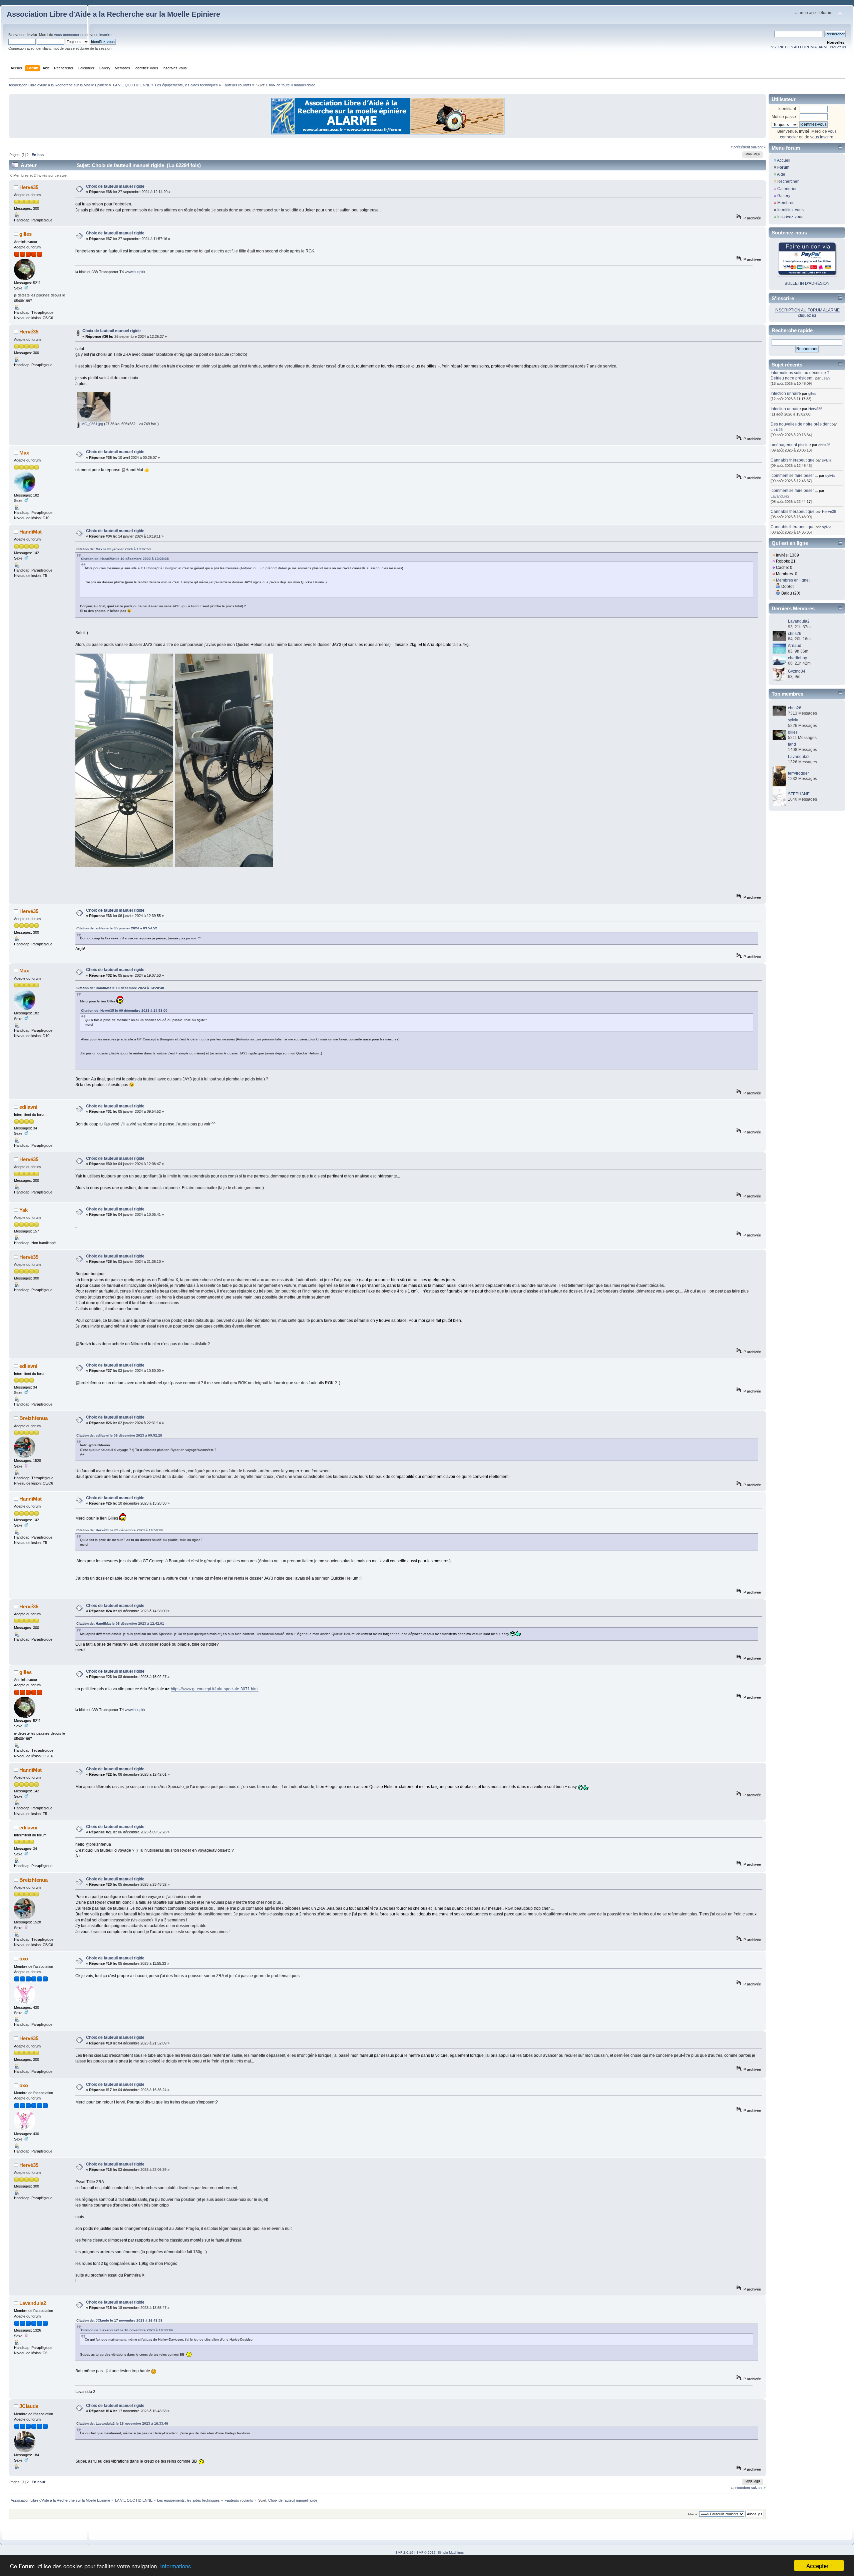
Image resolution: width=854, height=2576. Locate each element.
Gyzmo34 (797, 671)
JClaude (29, 2406)
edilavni (28, 1107)
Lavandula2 (33, 2303)
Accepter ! (819, 2565)
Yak (24, 1210)
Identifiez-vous (790, 210)
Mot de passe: (784, 117)
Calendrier (787, 189)
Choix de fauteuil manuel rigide (115, 186)
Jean (826, 378)
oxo (24, 1959)
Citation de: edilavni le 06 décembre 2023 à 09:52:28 (119, 1435)
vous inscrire (101, 35)
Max (24, 453)
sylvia (827, 460)
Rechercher (788, 181)
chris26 (777, 430)
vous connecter (67, 35)
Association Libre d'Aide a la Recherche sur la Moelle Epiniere (113, 14)
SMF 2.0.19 (404, 2552)
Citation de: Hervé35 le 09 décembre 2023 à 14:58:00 (124, 1011)
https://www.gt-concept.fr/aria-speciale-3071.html (215, 1689)
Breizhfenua (34, 1418)
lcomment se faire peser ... (794, 476)
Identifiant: (788, 109)
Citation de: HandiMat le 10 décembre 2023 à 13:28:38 (125, 559)
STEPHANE (799, 794)
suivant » (758, 147)
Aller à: (693, 2514)
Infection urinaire (786, 393)
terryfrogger (798, 773)
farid (792, 744)
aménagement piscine (791, 445)
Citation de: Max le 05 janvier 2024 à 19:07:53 (114, 549)
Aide (781, 174)
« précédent (740, 147)
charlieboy (797, 658)
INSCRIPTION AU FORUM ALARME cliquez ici (808, 47)
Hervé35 (29, 187)
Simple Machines (451, 2552)
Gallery (784, 196)
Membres (786, 203)
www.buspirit (135, 272)
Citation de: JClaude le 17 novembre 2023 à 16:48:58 (119, 2320)
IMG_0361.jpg (91, 424)
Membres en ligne (792, 580)
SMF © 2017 (426, 2552)
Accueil (784, 160)
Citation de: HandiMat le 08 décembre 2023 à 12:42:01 (120, 1623)
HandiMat (31, 532)
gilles (26, 234)
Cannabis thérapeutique (793, 460)
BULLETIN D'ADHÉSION (807, 283)
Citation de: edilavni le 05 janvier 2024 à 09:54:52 (117, 928)
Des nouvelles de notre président (801, 424)
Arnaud (795, 646)
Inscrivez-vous (790, 217)
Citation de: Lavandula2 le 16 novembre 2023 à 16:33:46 (127, 2330)
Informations (176, 2566)
